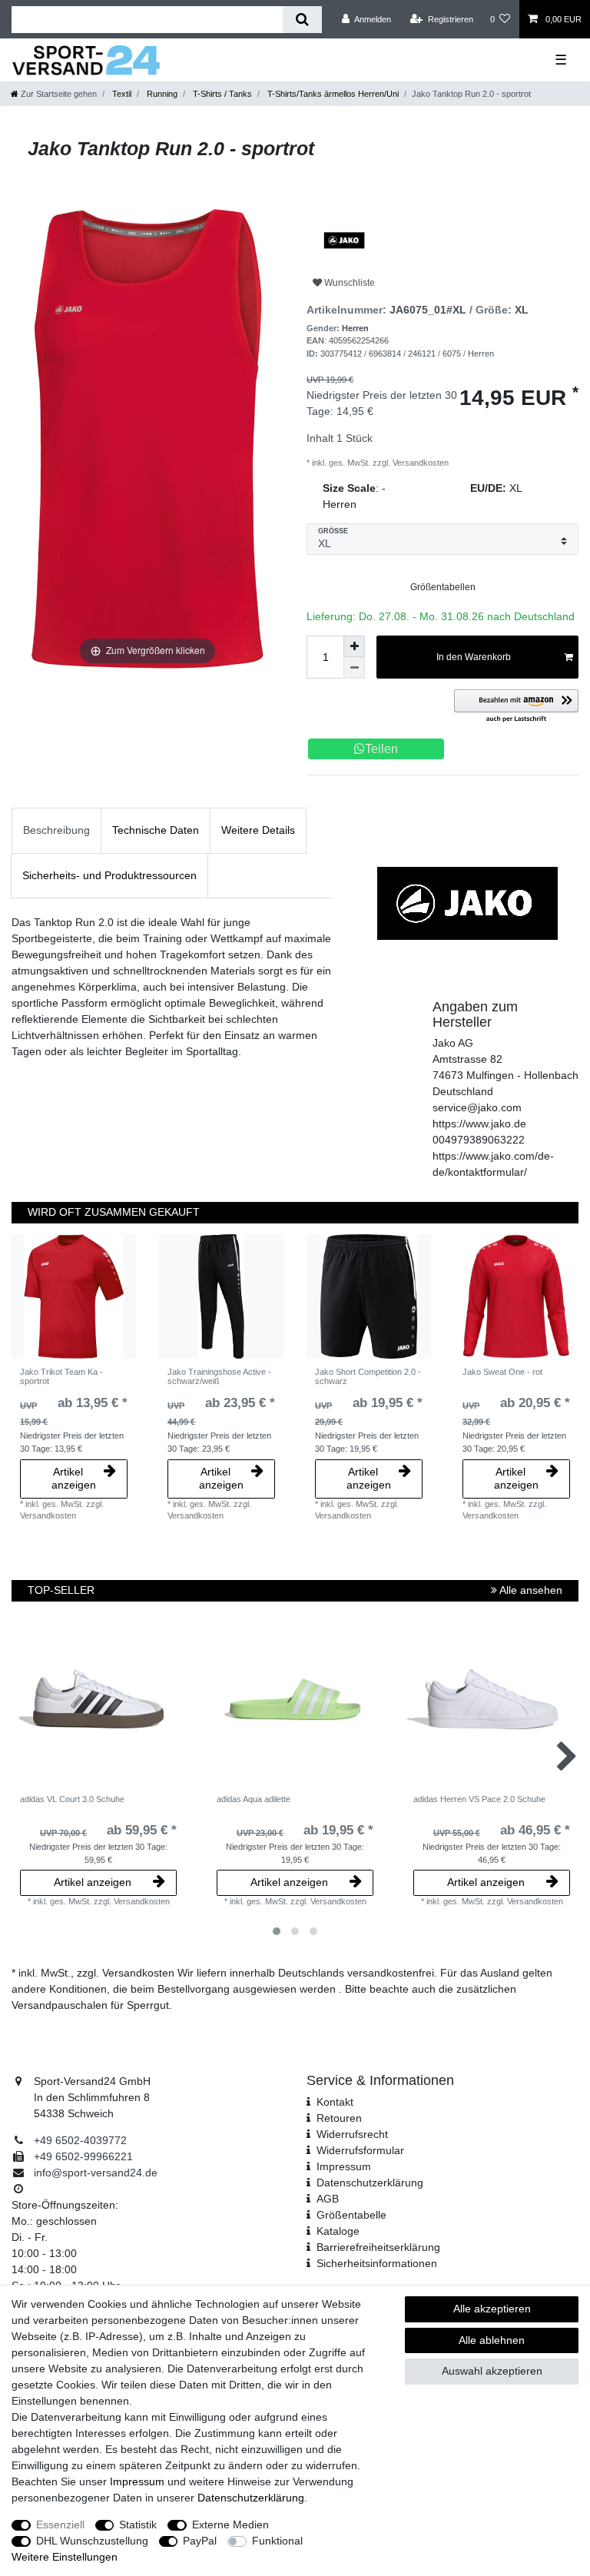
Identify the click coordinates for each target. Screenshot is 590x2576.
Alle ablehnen (492, 2340)
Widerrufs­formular (360, 2150)
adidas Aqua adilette (254, 1799)
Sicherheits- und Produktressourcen (109, 875)
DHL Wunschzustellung (92, 2541)
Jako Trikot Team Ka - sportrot (61, 1376)
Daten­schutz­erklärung (370, 2183)
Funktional (277, 2541)
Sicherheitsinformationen (377, 2263)
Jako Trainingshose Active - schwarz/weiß (219, 1376)
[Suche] (302, 20)
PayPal (200, 2541)
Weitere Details (258, 830)
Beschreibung (56, 830)
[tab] (56, 830)
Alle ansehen (530, 1590)
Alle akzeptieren (492, 2309)
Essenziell (60, 2525)
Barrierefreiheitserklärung (378, 2247)
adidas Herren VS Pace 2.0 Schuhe (479, 1799)
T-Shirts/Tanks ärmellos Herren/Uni (332, 94)
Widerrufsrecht (352, 2134)
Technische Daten (156, 830)
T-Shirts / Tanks (221, 94)
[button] (516, 707)
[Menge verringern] (354, 668)
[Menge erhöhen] (354, 646)
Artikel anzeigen (74, 1479)
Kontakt (335, 2102)
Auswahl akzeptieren (492, 2371)
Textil (121, 94)
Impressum (344, 2166)
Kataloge (338, 2231)
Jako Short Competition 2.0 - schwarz (368, 1376)
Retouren (339, 2118)
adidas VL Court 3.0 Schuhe (72, 1799)
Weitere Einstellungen (65, 2557)
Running (161, 94)
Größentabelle (351, 2215)
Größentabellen (443, 587)
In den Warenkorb (474, 657)
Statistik (138, 2525)
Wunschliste (348, 283)
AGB (328, 2199)
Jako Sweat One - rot (502, 1372)
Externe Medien (230, 2525)
